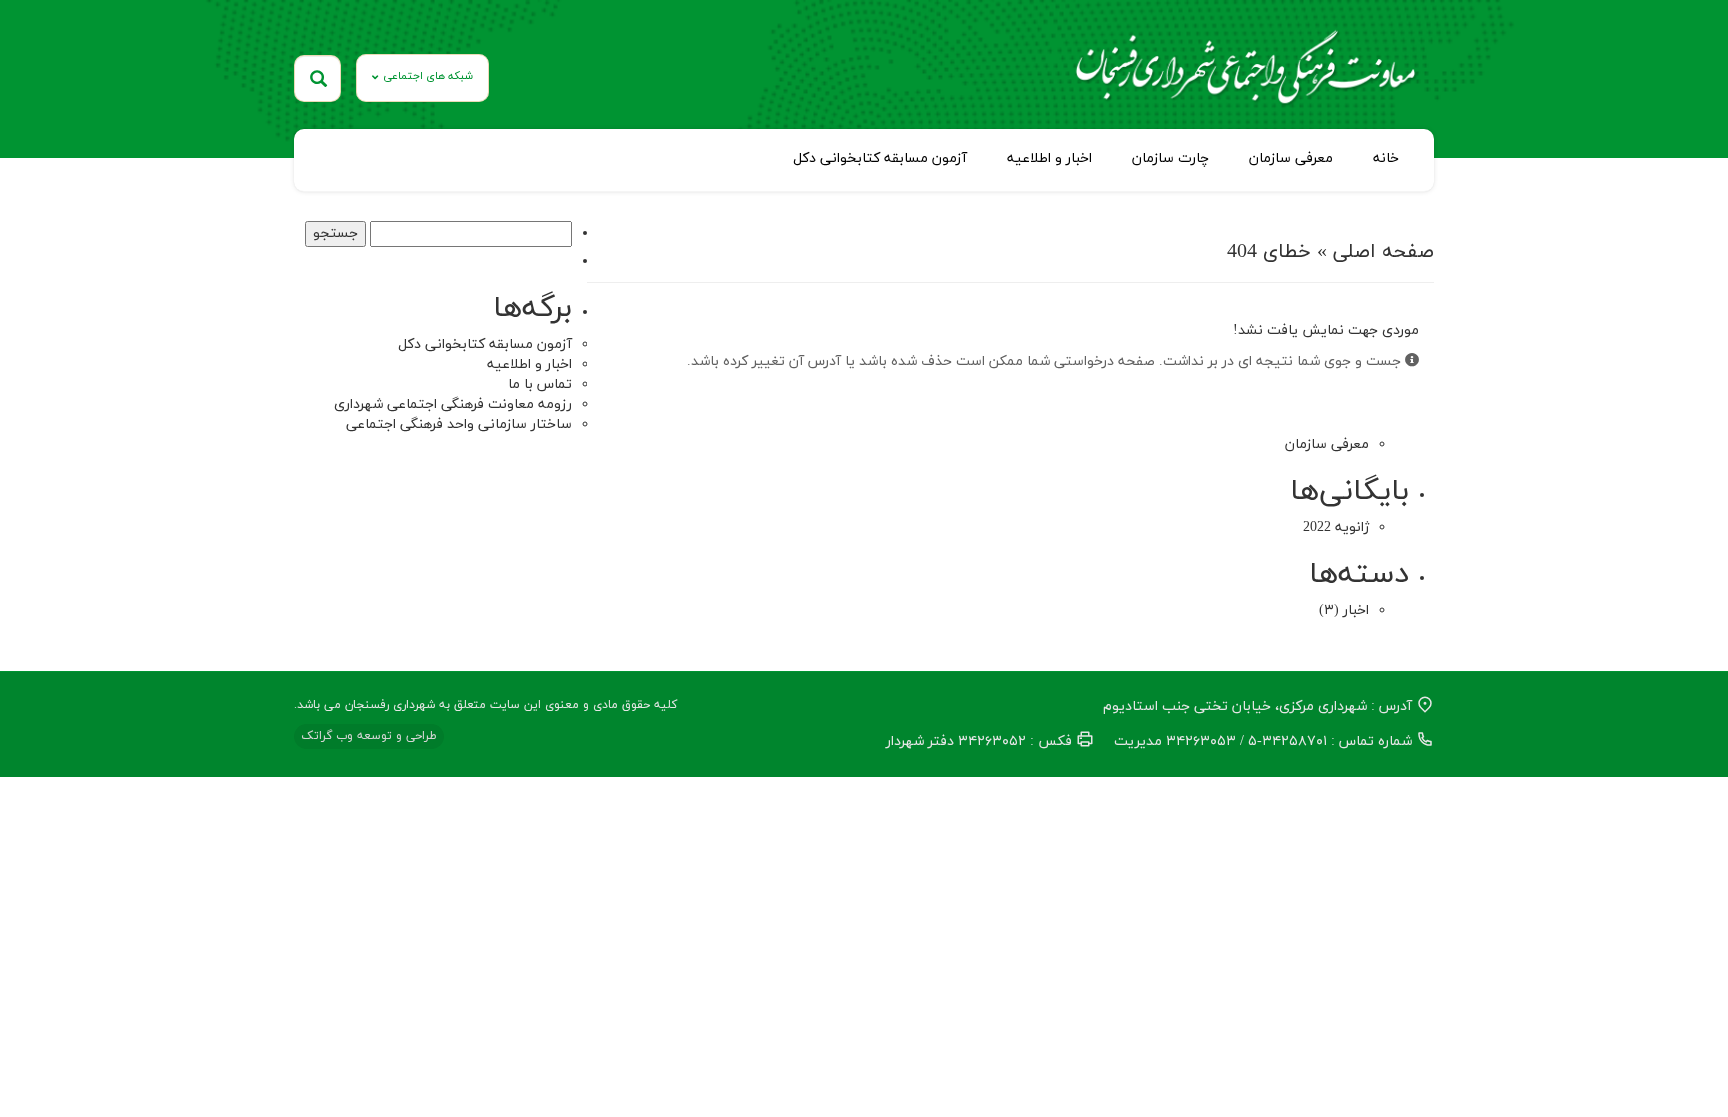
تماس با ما (540, 384)
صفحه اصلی (1383, 252)
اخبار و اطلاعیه (1049, 158)
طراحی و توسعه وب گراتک (369, 736)
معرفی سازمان (1291, 158)
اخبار (1356, 610)
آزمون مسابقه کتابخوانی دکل (880, 158)
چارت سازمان (1170, 158)
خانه (1386, 158)
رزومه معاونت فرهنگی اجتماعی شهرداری (453, 404)
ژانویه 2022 (1336, 527)
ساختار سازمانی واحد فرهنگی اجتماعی (459, 424)
